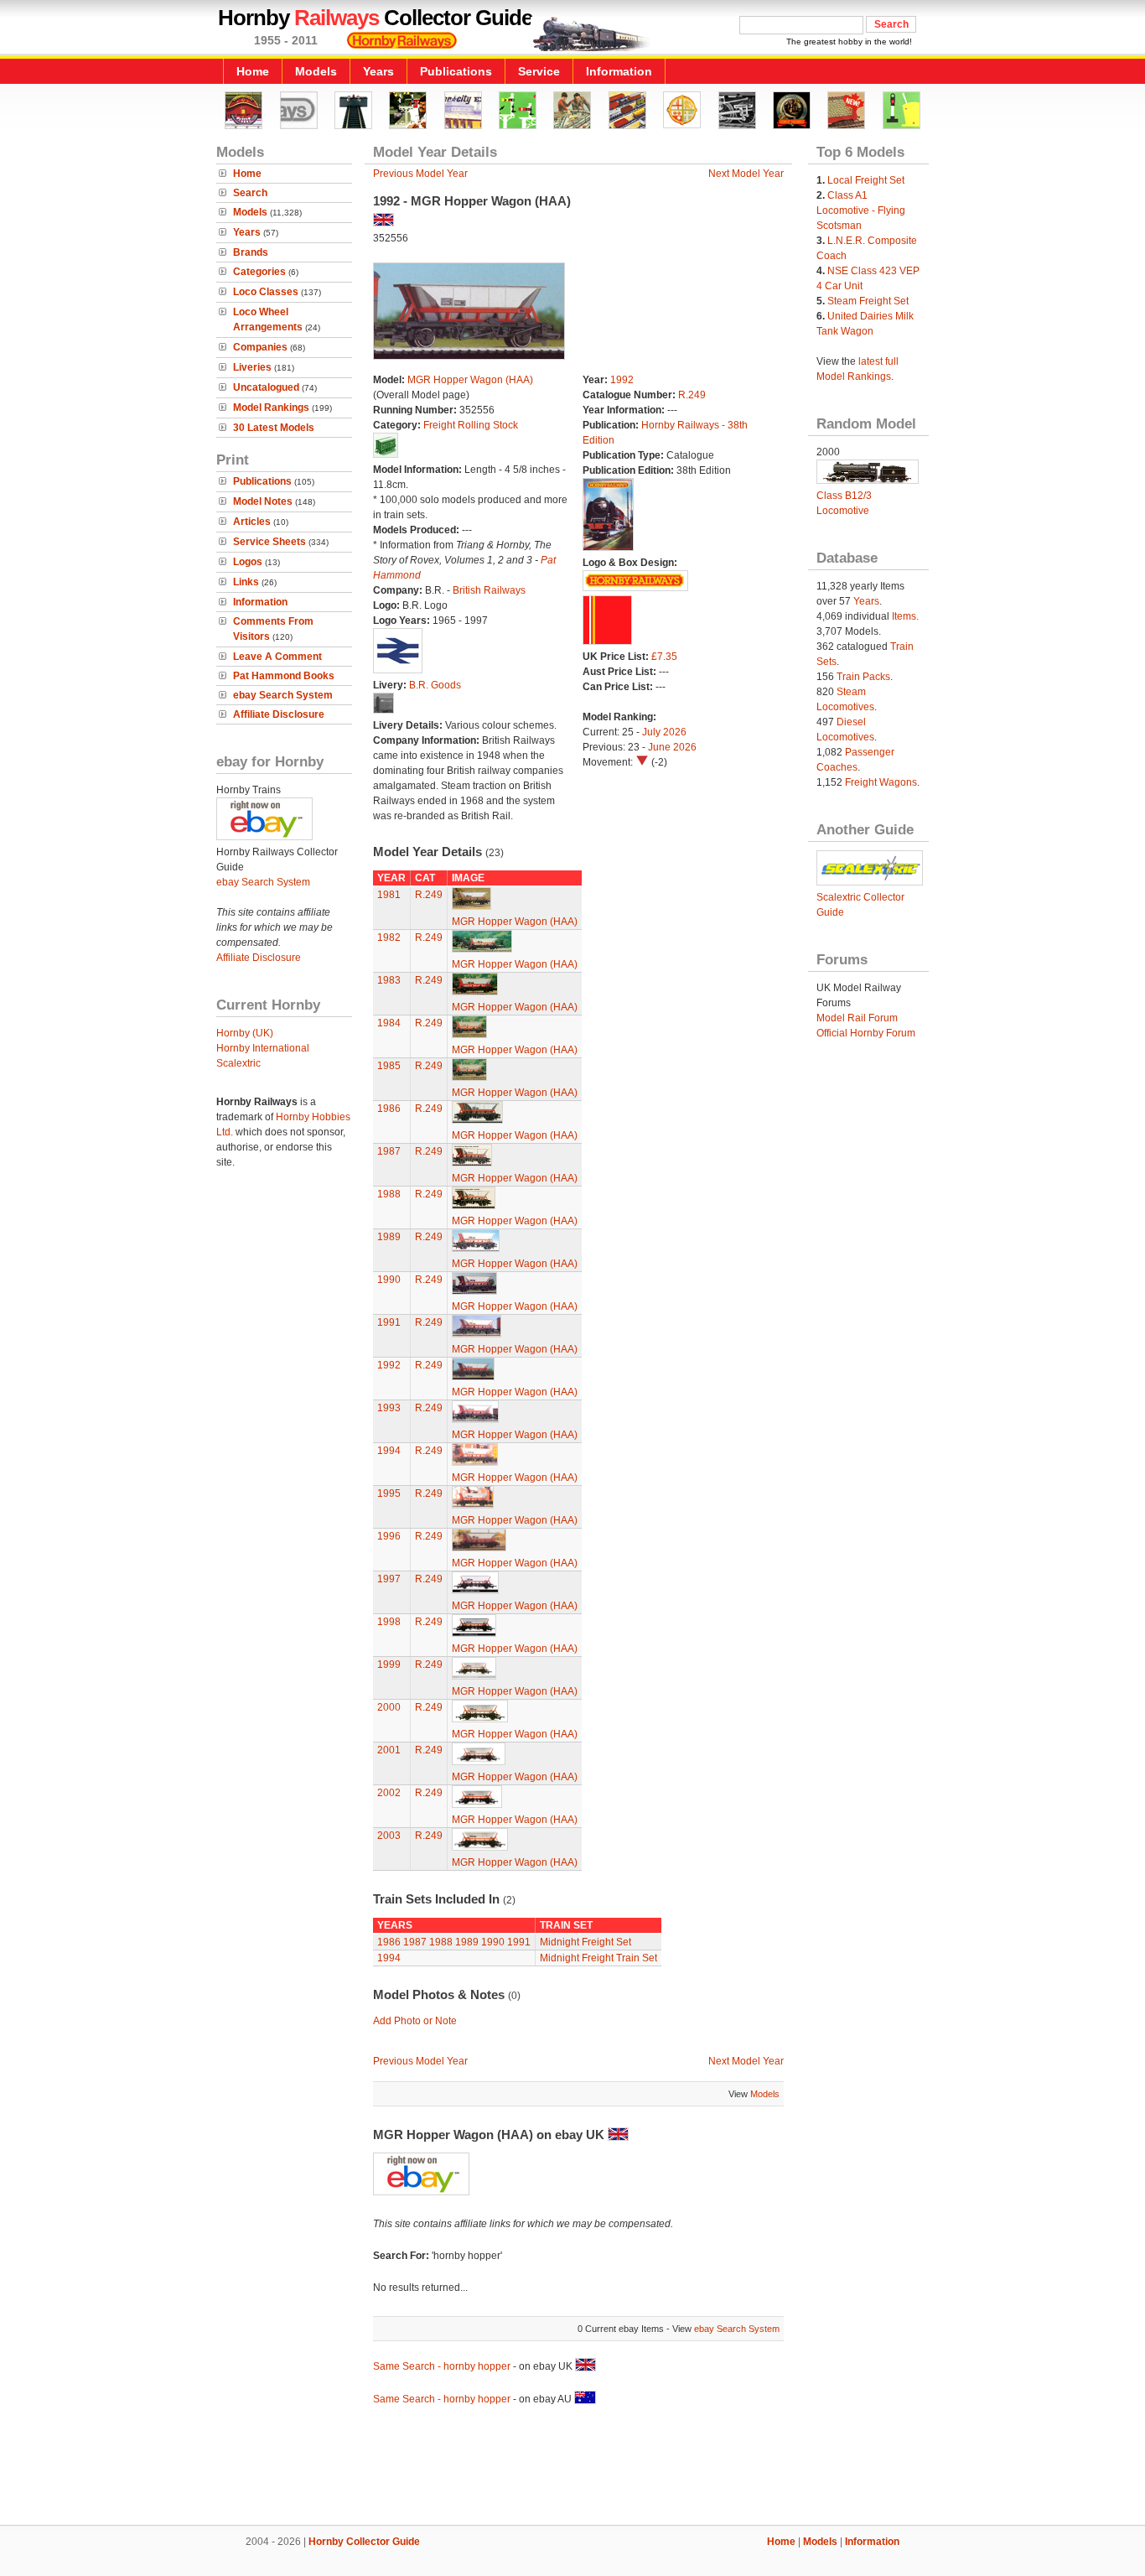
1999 (389, 1665)
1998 (389, 1622)
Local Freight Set (866, 180)
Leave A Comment (277, 657)
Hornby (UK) (245, 1033)
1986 (389, 1109)
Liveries (252, 367)
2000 (389, 1707)
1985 (389, 1066)
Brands (251, 252)
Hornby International (263, 1048)
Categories (259, 272)
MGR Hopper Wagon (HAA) (470, 380)
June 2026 (672, 747)
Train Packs (863, 677)
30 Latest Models (274, 428)
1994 (389, 1451)
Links (246, 582)
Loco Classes (266, 292)
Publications (456, 71)
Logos (248, 562)
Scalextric (238, 1063)
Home (253, 71)
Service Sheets (269, 542)
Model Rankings (271, 408)
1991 (389, 1322)
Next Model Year (746, 174)
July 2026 (664, 732)
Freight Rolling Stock (471, 425)
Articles (252, 522)
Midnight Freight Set (585, 1942)
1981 (389, 895)
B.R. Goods (435, 685)
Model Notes (263, 501)
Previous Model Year (420, 174)
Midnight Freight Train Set (598, 1958)
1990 (389, 1280)
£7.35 (664, 657)
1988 (389, 1194)
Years (378, 71)
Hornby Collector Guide (364, 2542)
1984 (389, 1023)
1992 (622, 380)
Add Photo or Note (415, 2021)
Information (619, 71)
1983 (389, 980)
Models (316, 71)
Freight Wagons (881, 782)
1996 (389, 1536)
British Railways (489, 590)
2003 (389, 1836)
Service (539, 71)
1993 (389, 1408)
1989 (389, 1237)
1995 (389, 1493)
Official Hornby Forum (866, 1033)
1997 (389, 1579)
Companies (260, 347)
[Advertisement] (572, 2468)
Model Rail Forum (857, 1018)
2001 (389, 1750)
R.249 (692, 395)
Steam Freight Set (868, 301)
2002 (389, 1793)
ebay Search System (283, 695)
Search (250, 193)
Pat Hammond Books (284, 676)
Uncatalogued (266, 387)
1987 (389, 1151)
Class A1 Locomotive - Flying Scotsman (861, 210)
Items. (905, 616)
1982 (389, 937)
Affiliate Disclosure (279, 714)
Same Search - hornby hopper (442, 2366)
